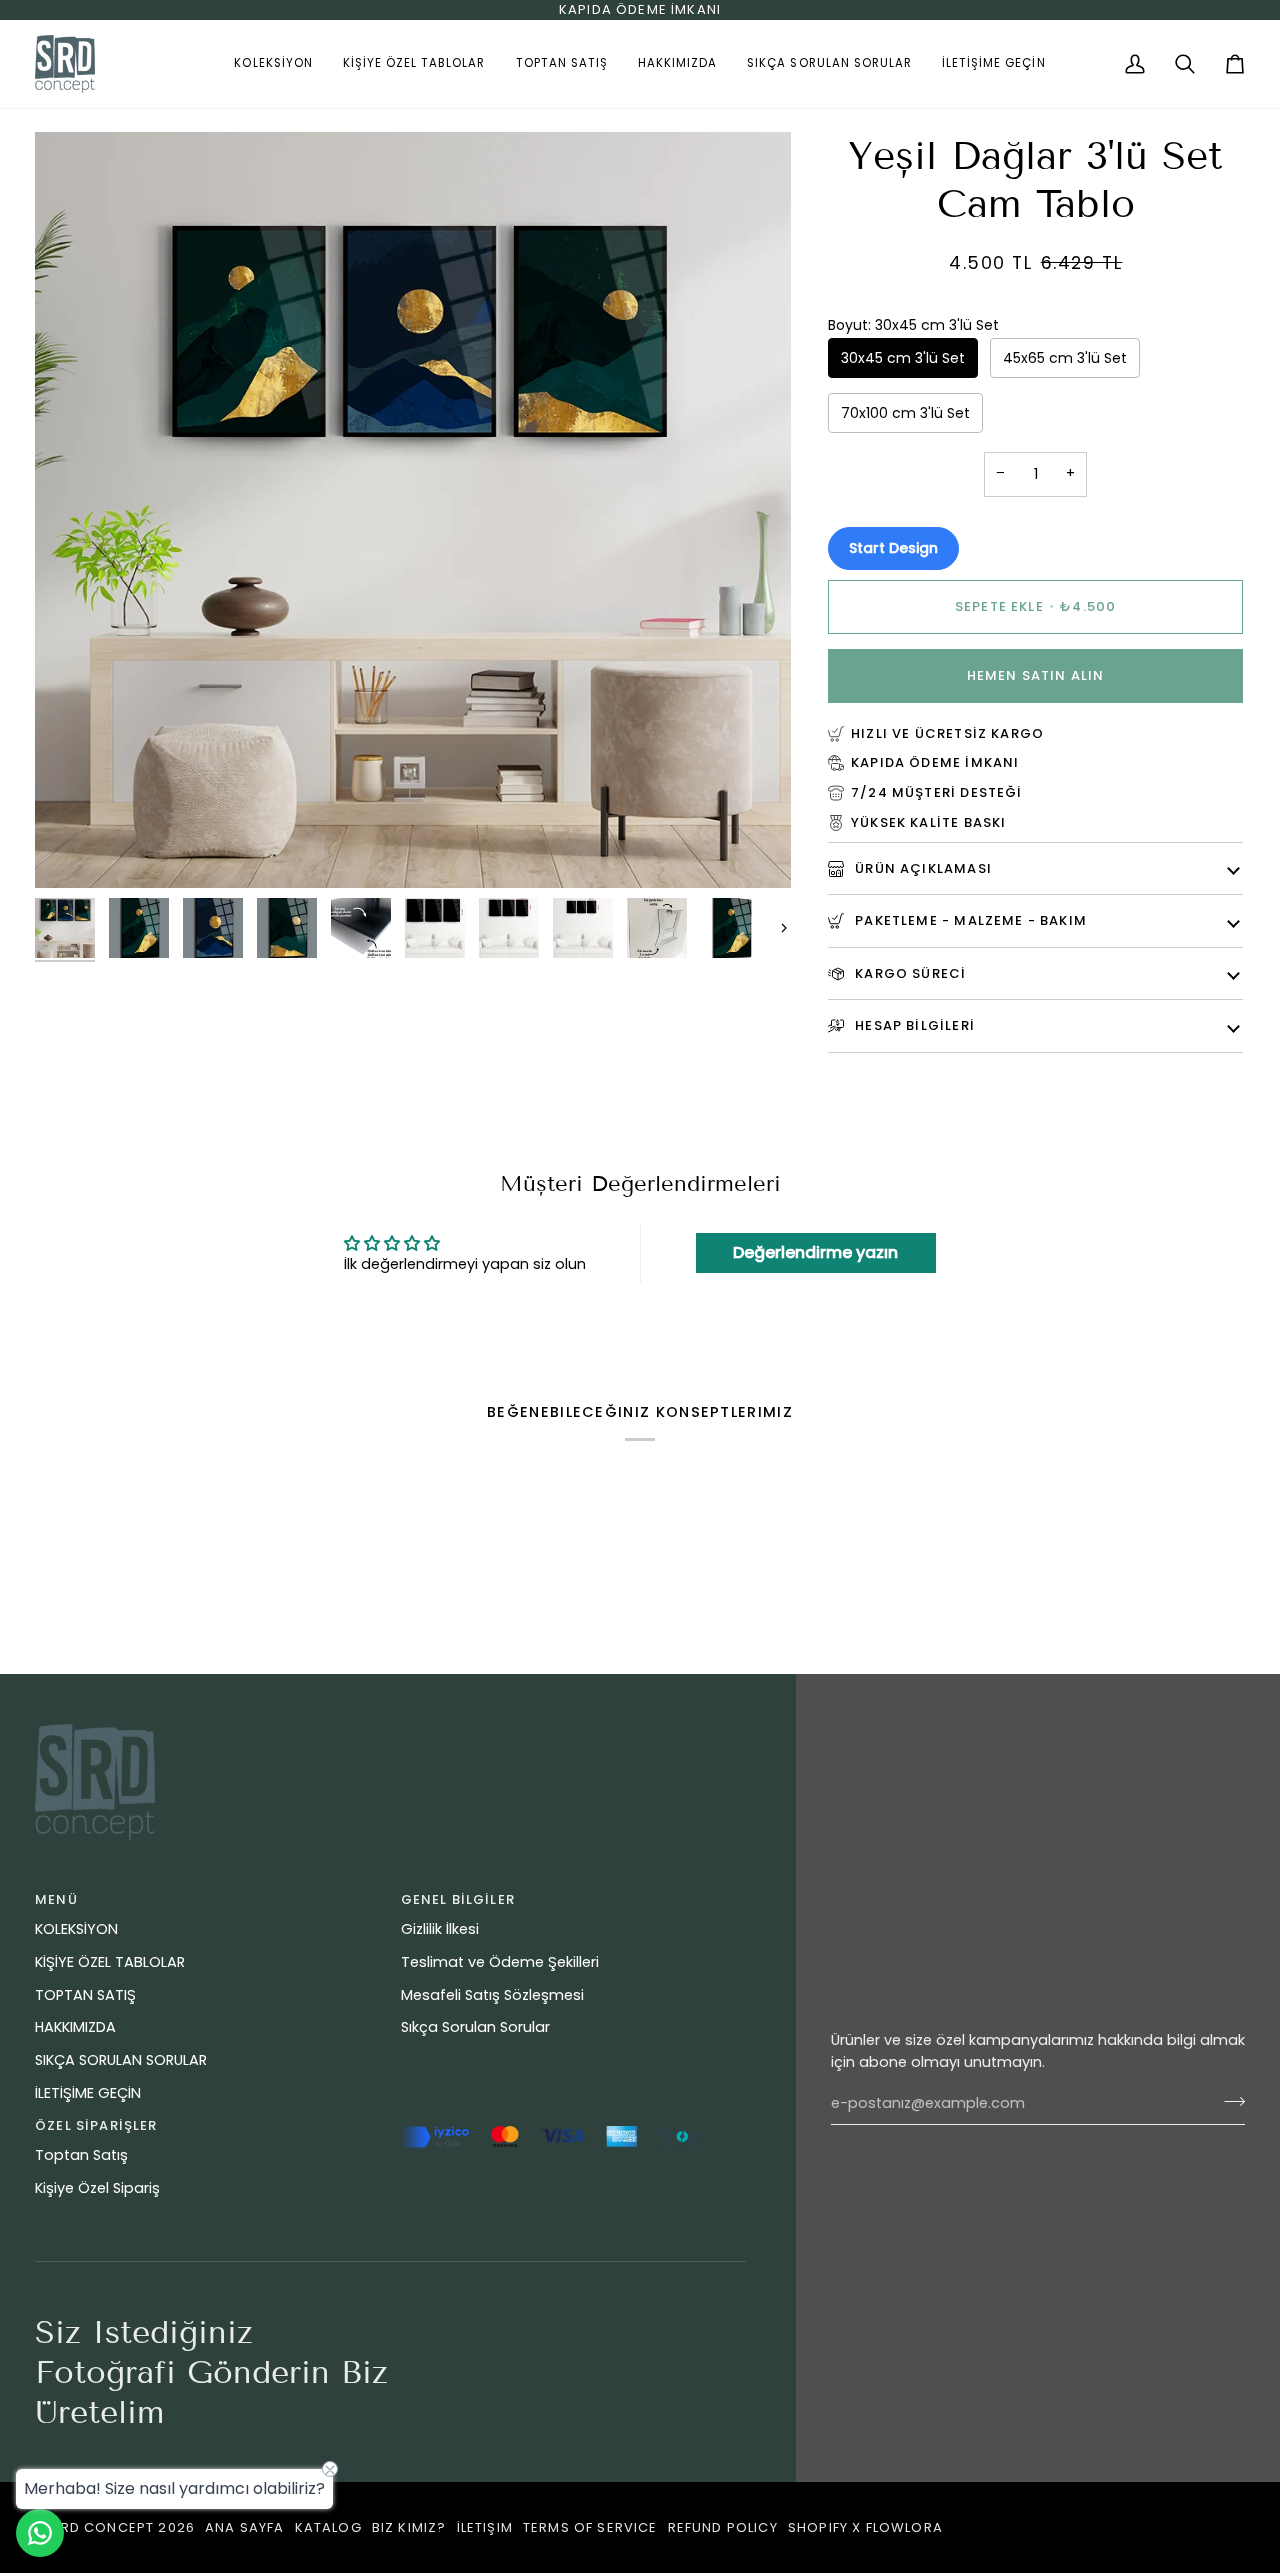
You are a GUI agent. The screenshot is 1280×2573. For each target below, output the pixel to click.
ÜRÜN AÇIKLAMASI (921, 868)
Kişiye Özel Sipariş (97, 2188)
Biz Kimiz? (409, 2527)
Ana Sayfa (245, 2527)
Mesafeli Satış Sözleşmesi (492, 1995)
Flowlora (904, 2527)
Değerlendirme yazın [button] (815, 1252)
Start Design (893, 548)
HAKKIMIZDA (75, 2027)
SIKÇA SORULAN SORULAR (121, 2060)
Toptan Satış (81, 2155)
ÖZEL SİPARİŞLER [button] (96, 2125)
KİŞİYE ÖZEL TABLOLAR (110, 1962)
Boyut (913, 325)
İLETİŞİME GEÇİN (88, 2093)
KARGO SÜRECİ (908, 973)
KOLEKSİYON (76, 1929)
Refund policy (723, 2527)
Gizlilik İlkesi (440, 1929)
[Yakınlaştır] (72, 850)
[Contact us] (40, 2533)
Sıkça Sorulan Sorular (475, 2027)
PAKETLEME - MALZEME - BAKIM (969, 920)
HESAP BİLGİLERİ (913, 1025)
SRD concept (102, 2527)
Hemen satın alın (1036, 675)
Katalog (328, 2527)
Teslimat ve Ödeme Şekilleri (500, 1962)
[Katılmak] (1228, 2101)
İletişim (485, 2527)
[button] (273, 64)
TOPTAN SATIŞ (85, 1995)
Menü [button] (56, 1899)
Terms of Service (590, 2527)
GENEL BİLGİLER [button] (458, 1899)
